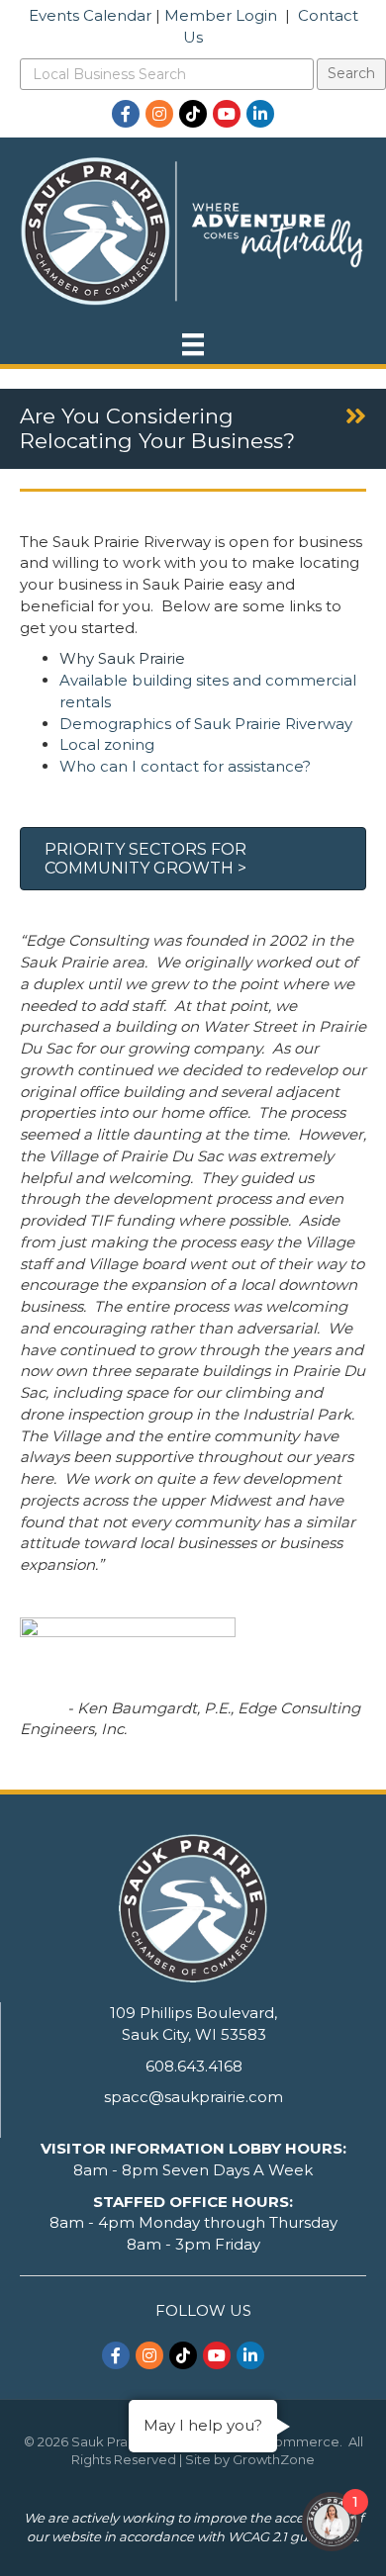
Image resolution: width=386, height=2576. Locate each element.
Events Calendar (90, 15)
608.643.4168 (194, 2066)
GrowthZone (274, 2459)
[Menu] (193, 344)
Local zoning (107, 744)
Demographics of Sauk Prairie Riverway (206, 724)
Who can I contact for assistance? (185, 766)
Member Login (221, 15)
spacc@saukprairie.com (193, 2097)
